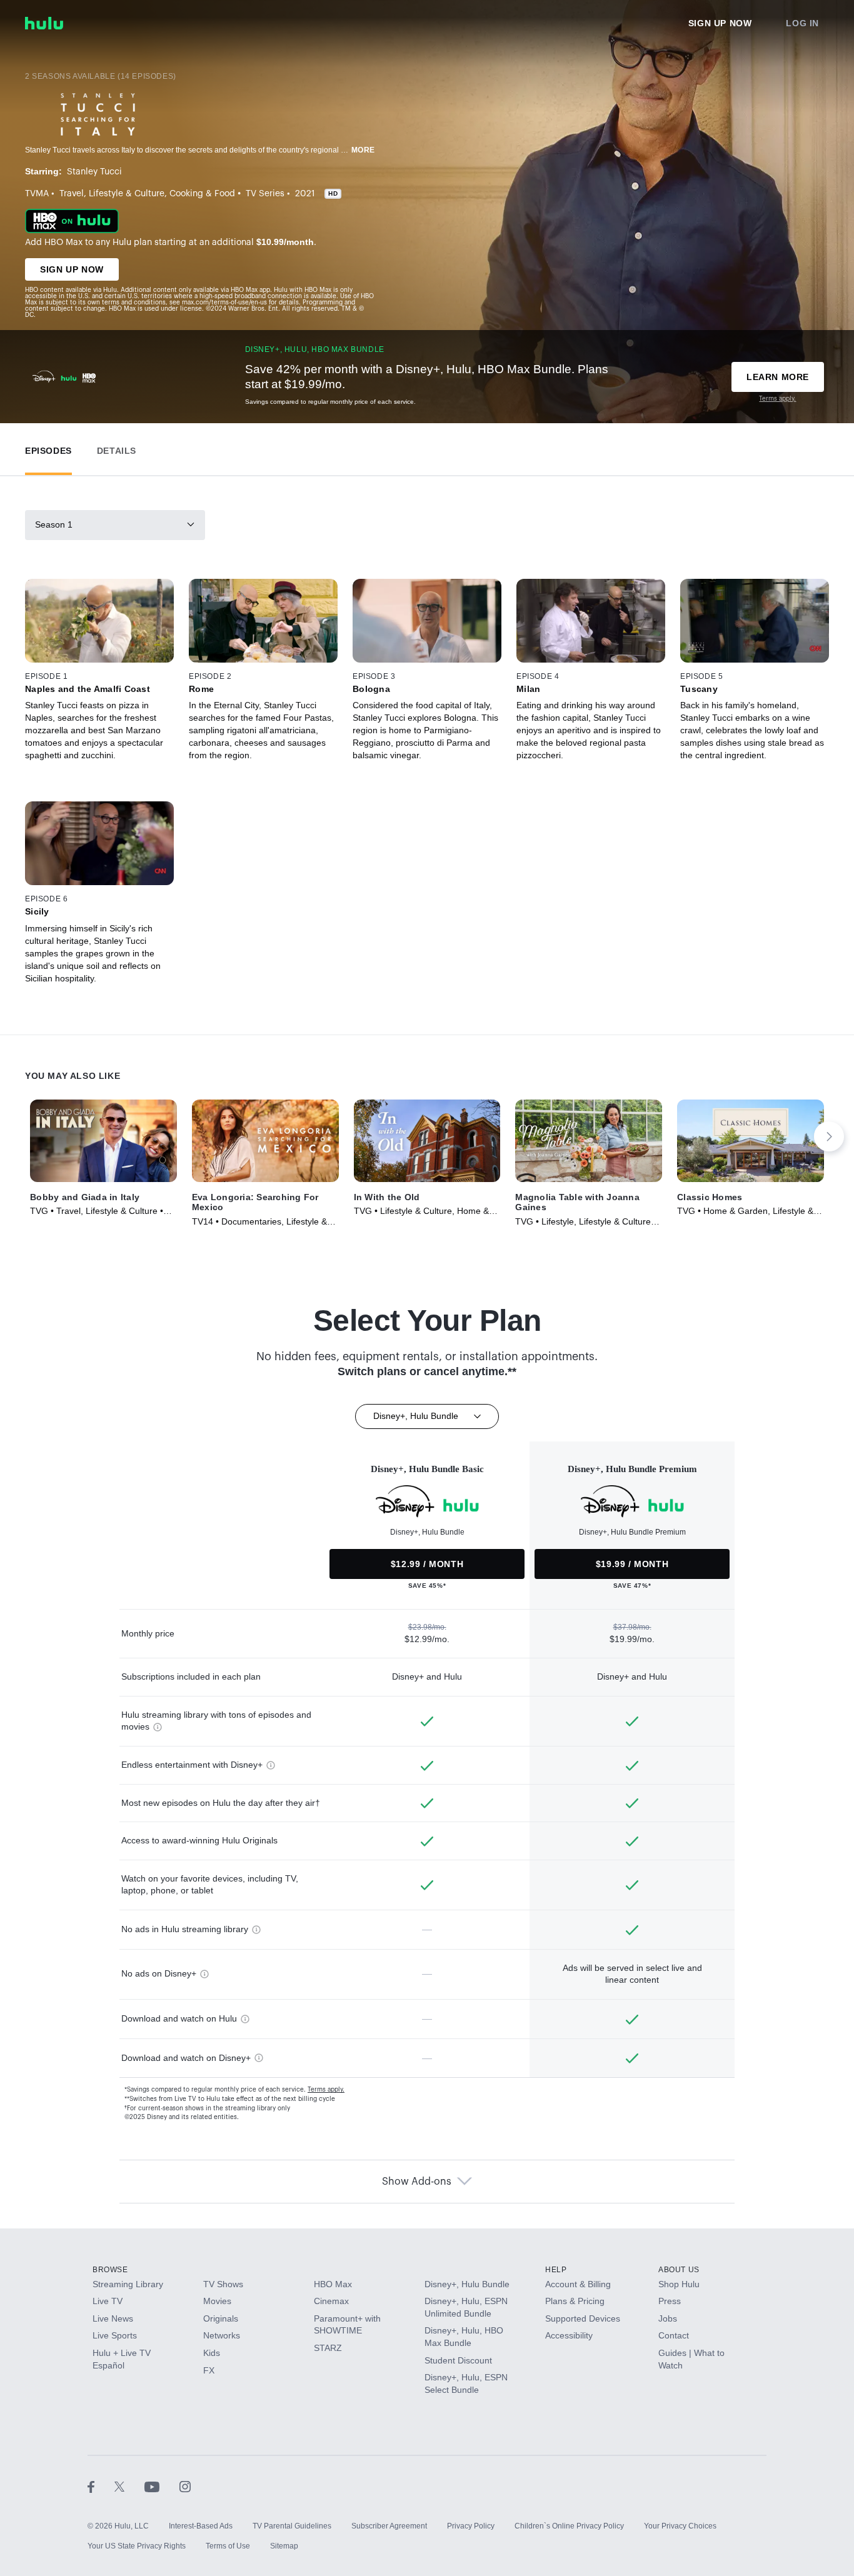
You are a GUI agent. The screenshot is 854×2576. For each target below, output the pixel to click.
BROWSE (110, 2270)
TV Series (265, 194)
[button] (48, 448)
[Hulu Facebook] (101, 2486)
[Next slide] (829, 1136)
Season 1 (54, 524)
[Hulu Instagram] (185, 2486)
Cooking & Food (202, 194)
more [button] (363, 150)
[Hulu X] (129, 2486)
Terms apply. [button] (326, 2090)
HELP (556, 2270)
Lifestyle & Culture (127, 194)
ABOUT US (679, 2270)
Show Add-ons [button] (417, 2182)
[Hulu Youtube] (162, 2486)
